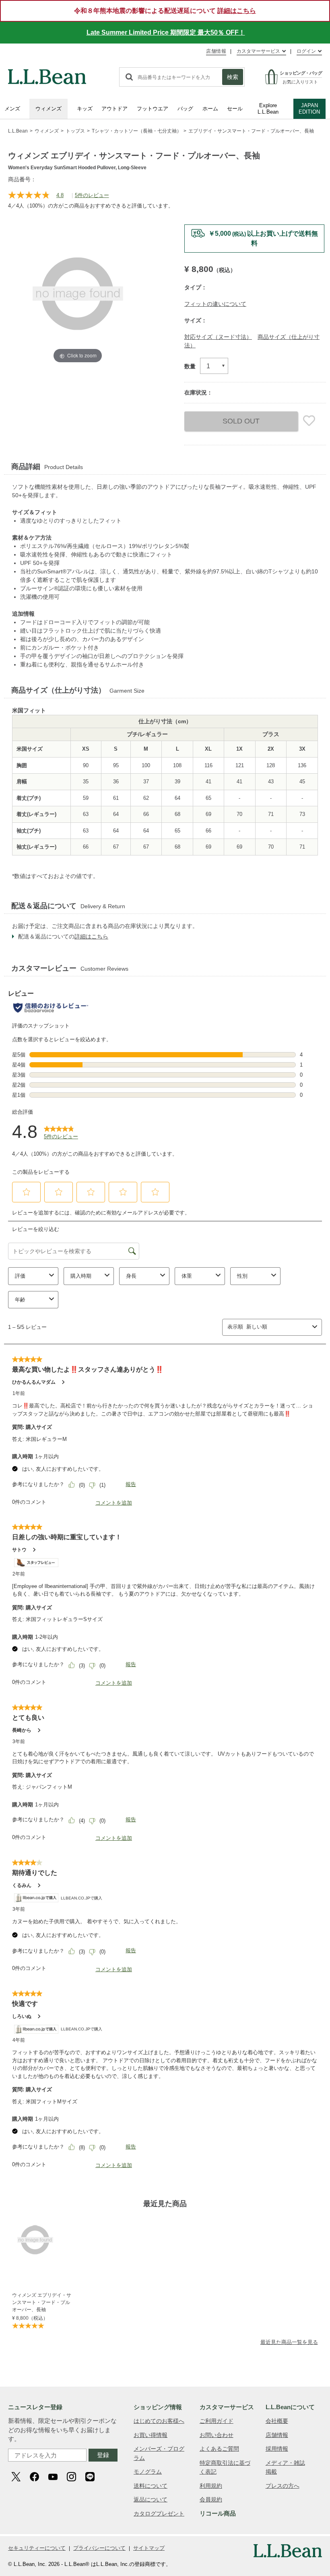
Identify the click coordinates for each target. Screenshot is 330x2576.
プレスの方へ (283, 2486)
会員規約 (211, 2499)
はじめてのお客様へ (159, 2421)
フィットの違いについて (215, 304)
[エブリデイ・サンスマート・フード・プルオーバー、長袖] (43, 2240)
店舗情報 (216, 51)
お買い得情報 (151, 2435)
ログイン (306, 51)
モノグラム (148, 2472)
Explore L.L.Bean (268, 109)
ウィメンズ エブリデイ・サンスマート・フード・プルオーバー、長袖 (42, 2302)
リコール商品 (218, 2513)
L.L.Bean (18, 131)
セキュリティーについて (37, 2548)
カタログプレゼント (159, 2514)
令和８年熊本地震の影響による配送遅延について (165, 11)
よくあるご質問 (219, 2449)
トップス (75, 131)
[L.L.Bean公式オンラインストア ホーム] (47, 73)
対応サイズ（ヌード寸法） (218, 337)
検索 (233, 77)
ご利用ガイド (217, 2421)
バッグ (185, 109)
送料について (151, 2486)
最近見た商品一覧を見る (289, 2342)
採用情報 (277, 2449)
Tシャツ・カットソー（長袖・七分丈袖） (137, 131)
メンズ (12, 109)
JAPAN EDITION (309, 109)
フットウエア (153, 109)
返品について (151, 2499)
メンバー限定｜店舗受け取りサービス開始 (254, 234)
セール (235, 109)
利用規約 (211, 2486)
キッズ (85, 109)
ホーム (210, 109)
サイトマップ (149, 2548)
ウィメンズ (48, 109)
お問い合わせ (217, 2435)
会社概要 (277, 2421)
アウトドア (114, 109)
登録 (103, 2455)
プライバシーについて (99, 2548)
